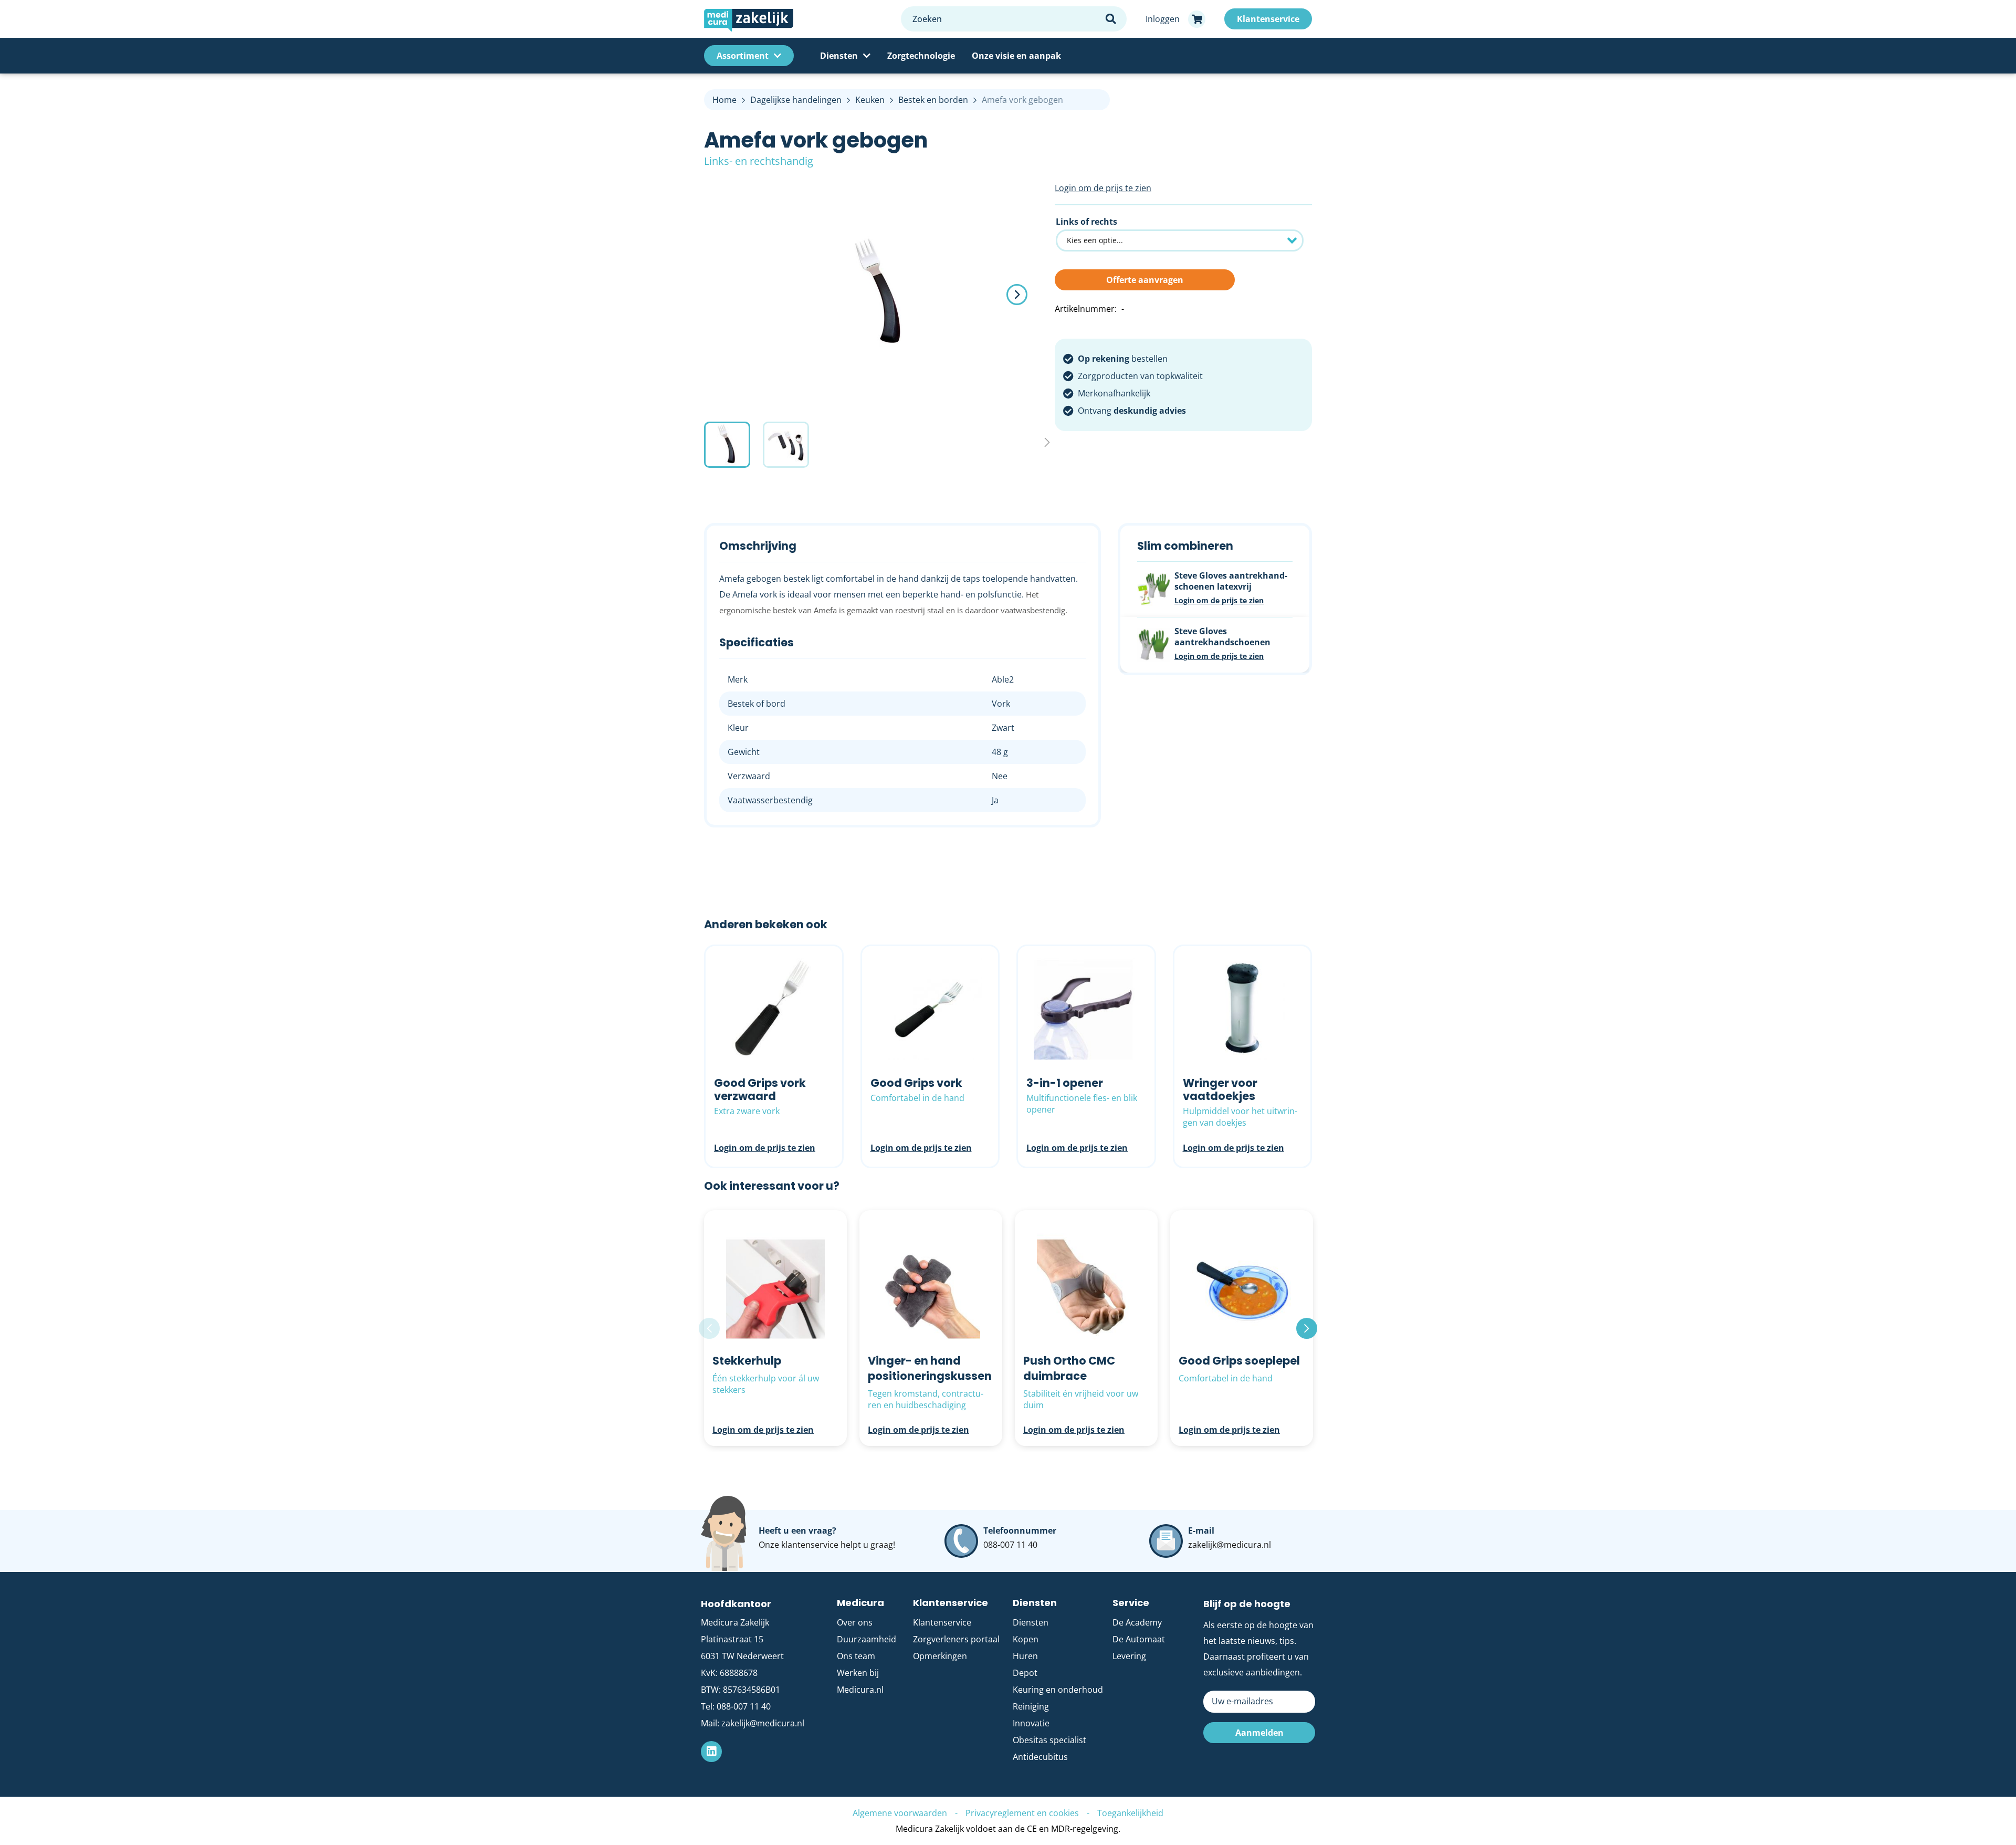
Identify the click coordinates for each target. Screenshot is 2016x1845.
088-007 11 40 (1010, 1545)
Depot (1025, 1673)
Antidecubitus (1040, 1757)
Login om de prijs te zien (1103, 188)
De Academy (1137, 1622)
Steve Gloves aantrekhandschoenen (1222, 637)
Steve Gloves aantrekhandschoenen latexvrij (1231, 581)
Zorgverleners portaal (956, 1639)
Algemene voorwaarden (900, 1813)
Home (724, 100)
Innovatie (1031, 1723)
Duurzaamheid (867, 1639)
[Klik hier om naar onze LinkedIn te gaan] (711, 1752)
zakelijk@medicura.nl (1230, 1545)
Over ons (855, 1622)
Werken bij (858, 1673)
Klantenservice (942, 1622)
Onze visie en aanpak (1016, 56)
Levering (1129, 1656)
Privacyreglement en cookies (1022, 1813)
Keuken (870, 100)
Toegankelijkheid (1130, 1813)
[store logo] (797, 19)
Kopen (1026, 1639)
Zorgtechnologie (921, 56)
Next (1307, 1328)
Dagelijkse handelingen (796, 100)
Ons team (856, 1656)
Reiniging (1031, 1706)
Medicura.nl (860, 1690)
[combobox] (1014, 19)
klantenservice (810, 1545)
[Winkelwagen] (1197, 19)
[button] (1017, 295)
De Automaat (1139, 1639)
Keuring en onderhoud (1058, 1690)
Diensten (839, 56)
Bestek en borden (933, 100)
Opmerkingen (940, 1656)
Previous (709, 1328)
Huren (1025, 1656)
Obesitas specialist (1049, 1740)
